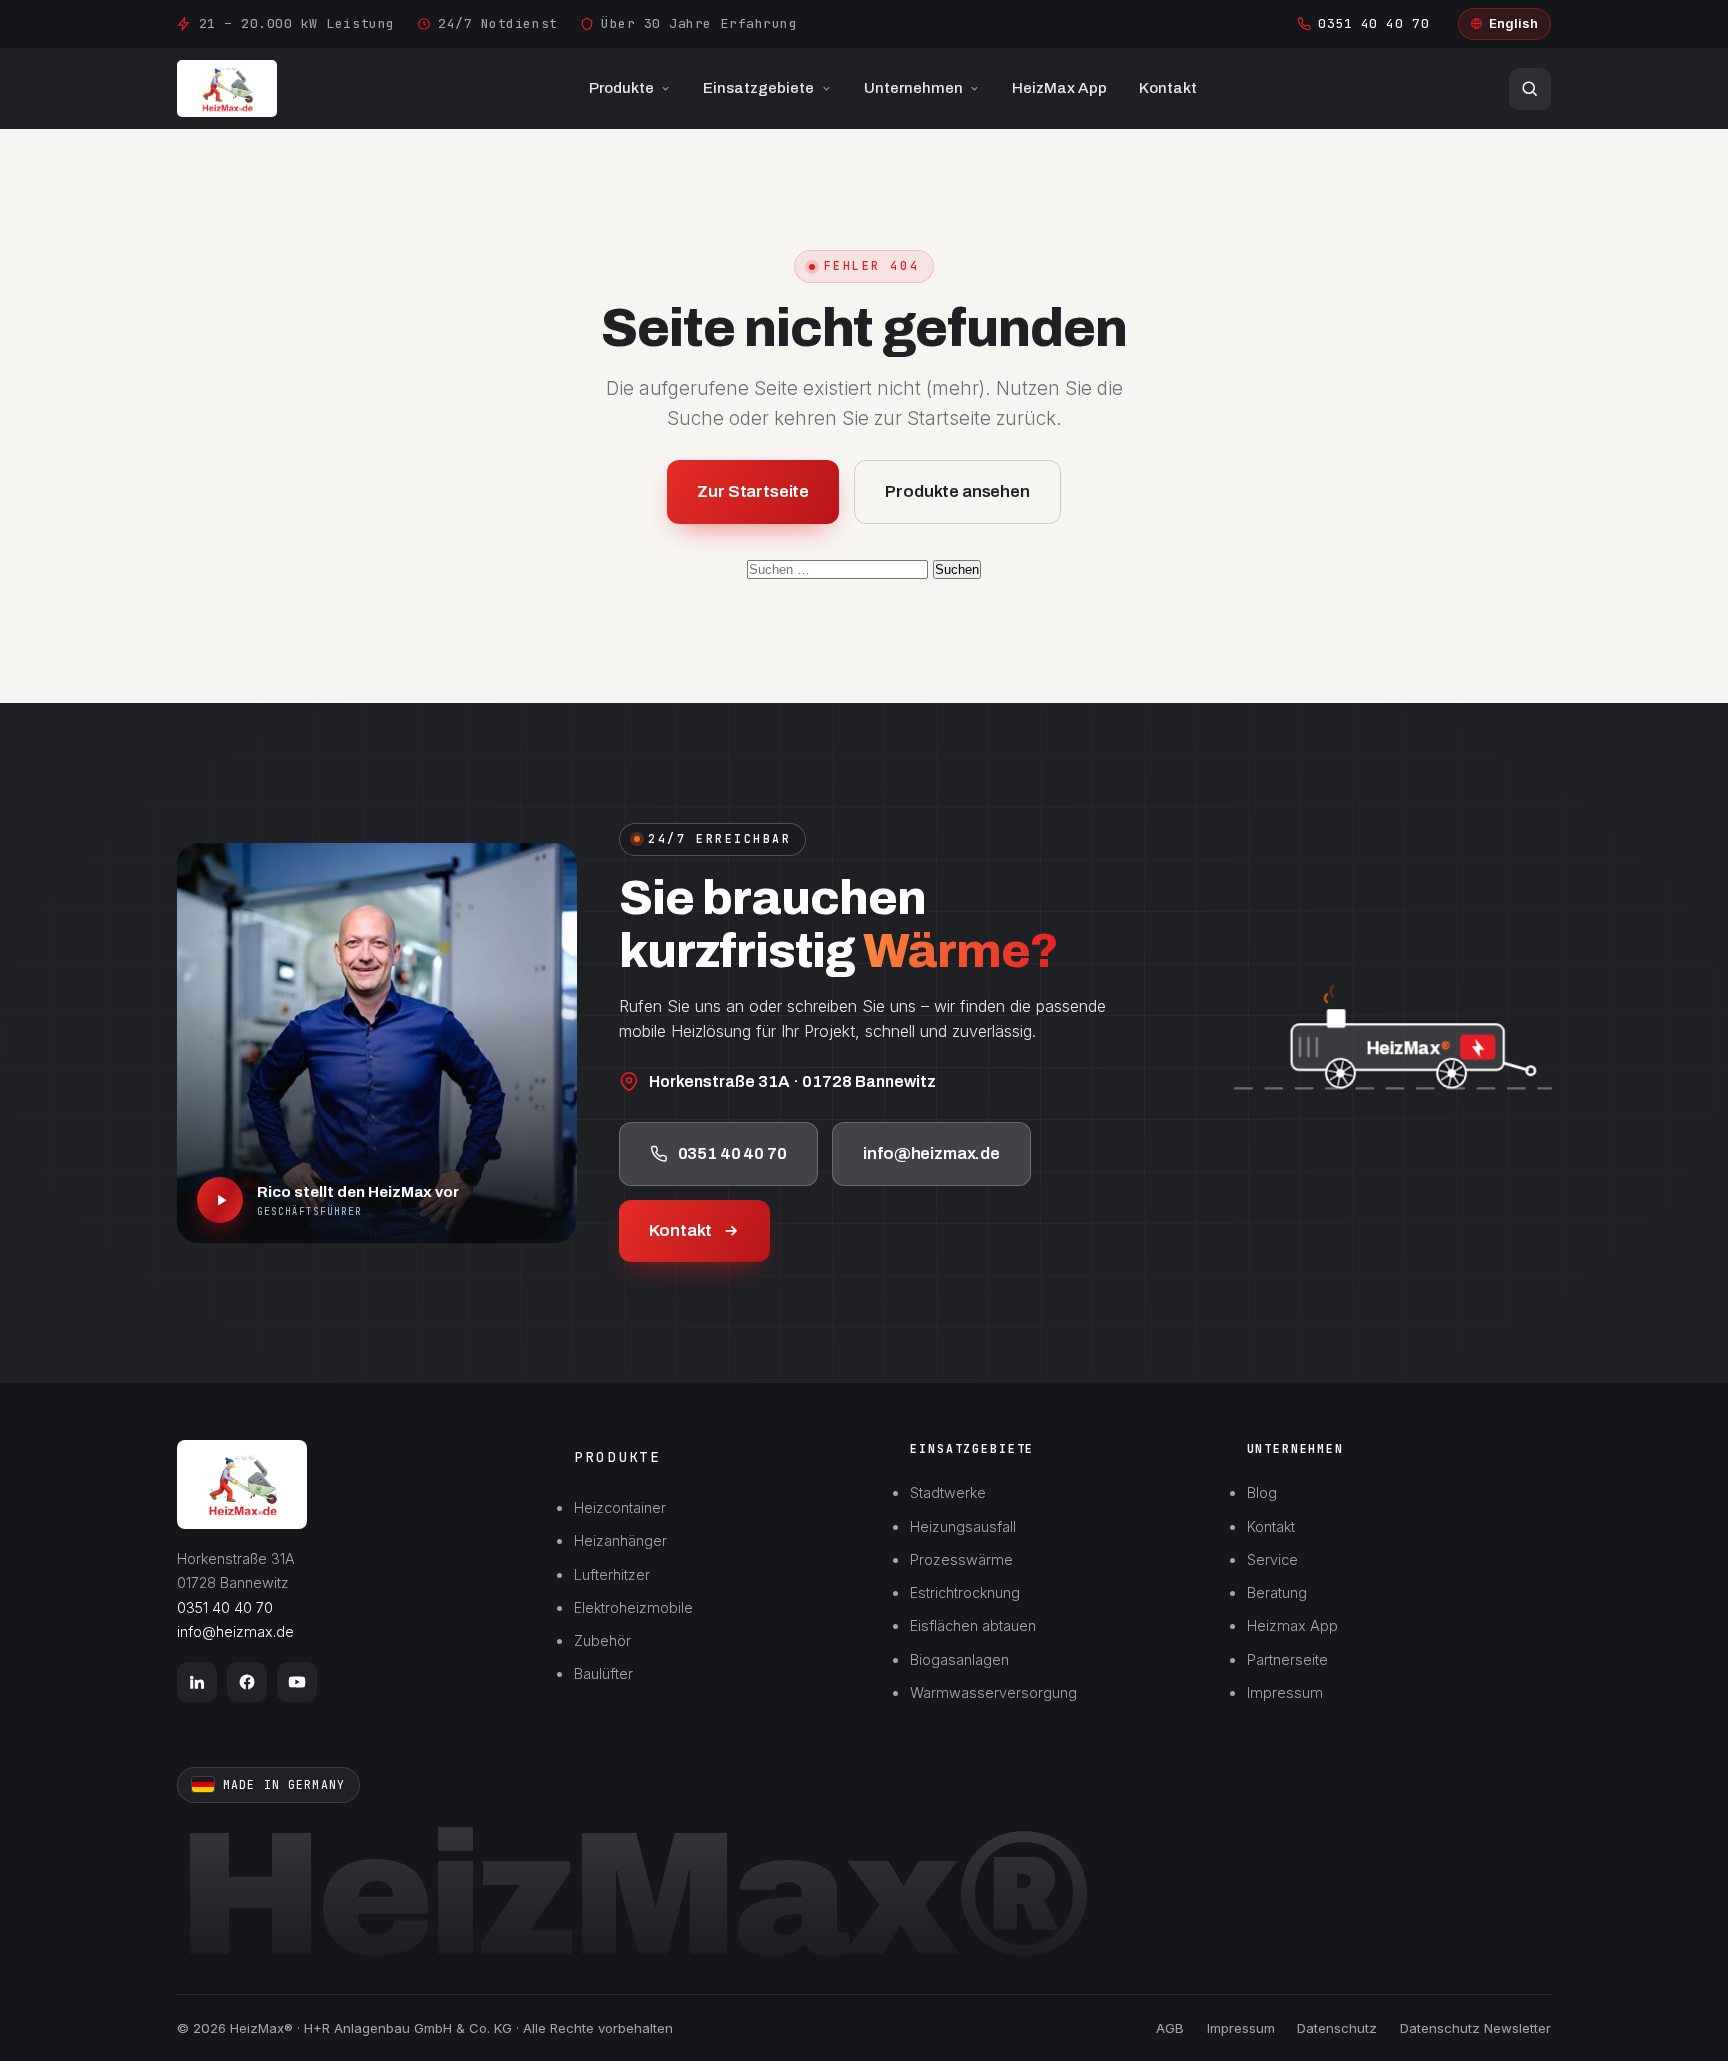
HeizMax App (1059, 88)
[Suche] (1530, 89)
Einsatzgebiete (758, 88)
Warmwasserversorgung (993, 1692)
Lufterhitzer (612, 1574)
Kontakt (1168, 88)
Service (1272, 1559)
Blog (1262, 1492)
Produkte (621, 88)
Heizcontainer (620, 1507)
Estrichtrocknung (965, 1592)
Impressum (1285, 1692)
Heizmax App (1292, 1625)
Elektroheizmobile (633, 1607)
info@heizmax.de (932, 1153)
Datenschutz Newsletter (1475, 2028)
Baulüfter (603, 1673)
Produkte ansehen (957, 491)
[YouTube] (297, 1682)
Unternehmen (913, 88)
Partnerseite (1287, 1659)
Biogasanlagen (959, 1659)
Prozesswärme (961, 1559)
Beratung (1277, 1592)
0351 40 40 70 (1373, 23)
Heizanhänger (620, 1540)
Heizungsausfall (963, 1526)
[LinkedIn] (197, 1682)
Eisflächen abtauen (973, 1625)
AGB (1170, 2028)
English (1513, 23)
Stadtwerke (948, 1492)
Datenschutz (1337, 2028)
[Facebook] (247, 1682)
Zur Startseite (753, 491)
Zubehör (602, 1640)
